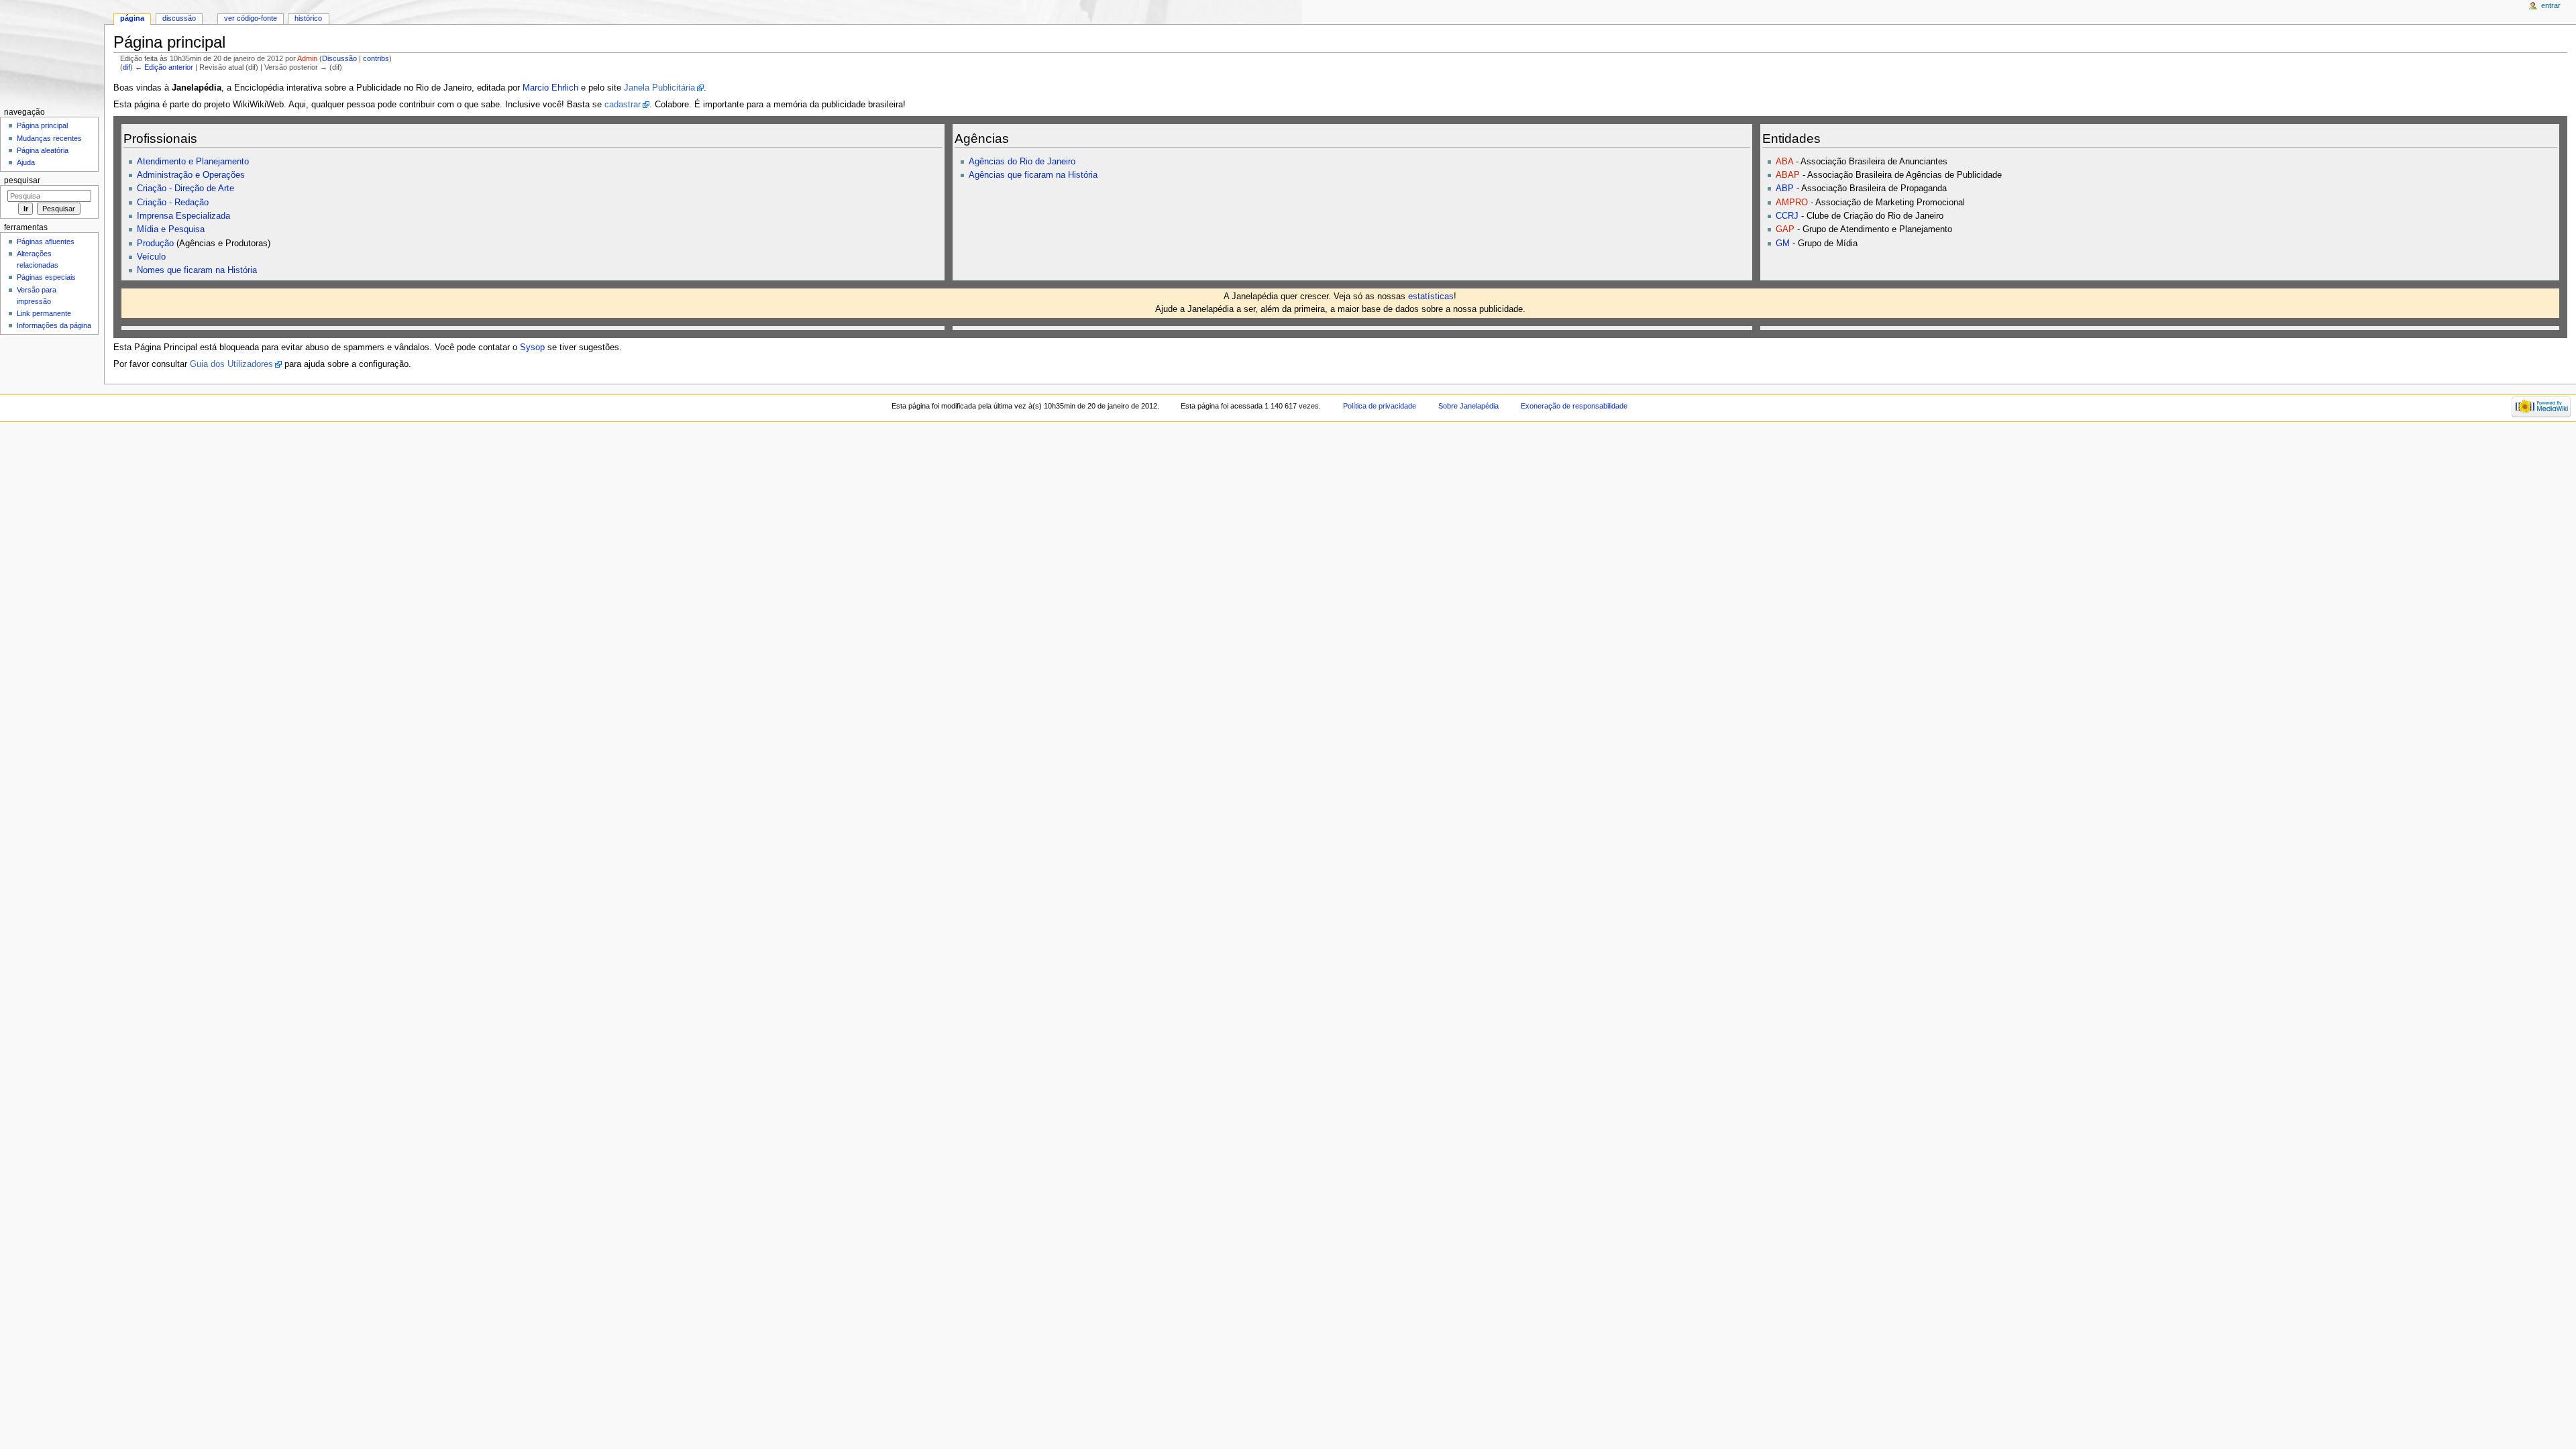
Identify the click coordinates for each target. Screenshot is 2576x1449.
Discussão (339, 58)
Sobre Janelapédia (1468, 406)
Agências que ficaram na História (1033, 175)
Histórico (308, 18)
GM (1783, 244)
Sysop (532, 347)
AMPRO (1792, 203)
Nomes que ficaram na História (197, 270)
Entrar (2551, 5)
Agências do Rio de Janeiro (1022, 162)
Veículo (151, 257)
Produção (155, 244)
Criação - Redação (173, 203)
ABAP (1788, 175)
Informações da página (54, 325)
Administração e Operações (191, 175)
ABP (1785, 189)
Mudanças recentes (49, 138)
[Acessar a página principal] (52, 52)
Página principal (42, 125)
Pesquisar (22, 180)
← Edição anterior (164, 67)
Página (132, 18)
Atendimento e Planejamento (193, 162)
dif (126, 67)
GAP (1785, 229)
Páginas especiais (46, 277)
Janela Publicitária (659, 88)
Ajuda (26, 162)
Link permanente (44, 313)
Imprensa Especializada (183, 216)
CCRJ (1787, 216)
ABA (1784, 162)
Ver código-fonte (251, 18)
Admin (307, 58)
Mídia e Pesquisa (171, 229)
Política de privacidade (1380, 406)
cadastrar (623, 105)
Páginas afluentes (46, 241)
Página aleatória (43, 150)
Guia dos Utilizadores (231, 364)
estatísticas (1431, 297)
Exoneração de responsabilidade (1574, 406)
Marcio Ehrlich (550, 88)
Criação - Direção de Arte (185, 189)
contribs (376, 58)
